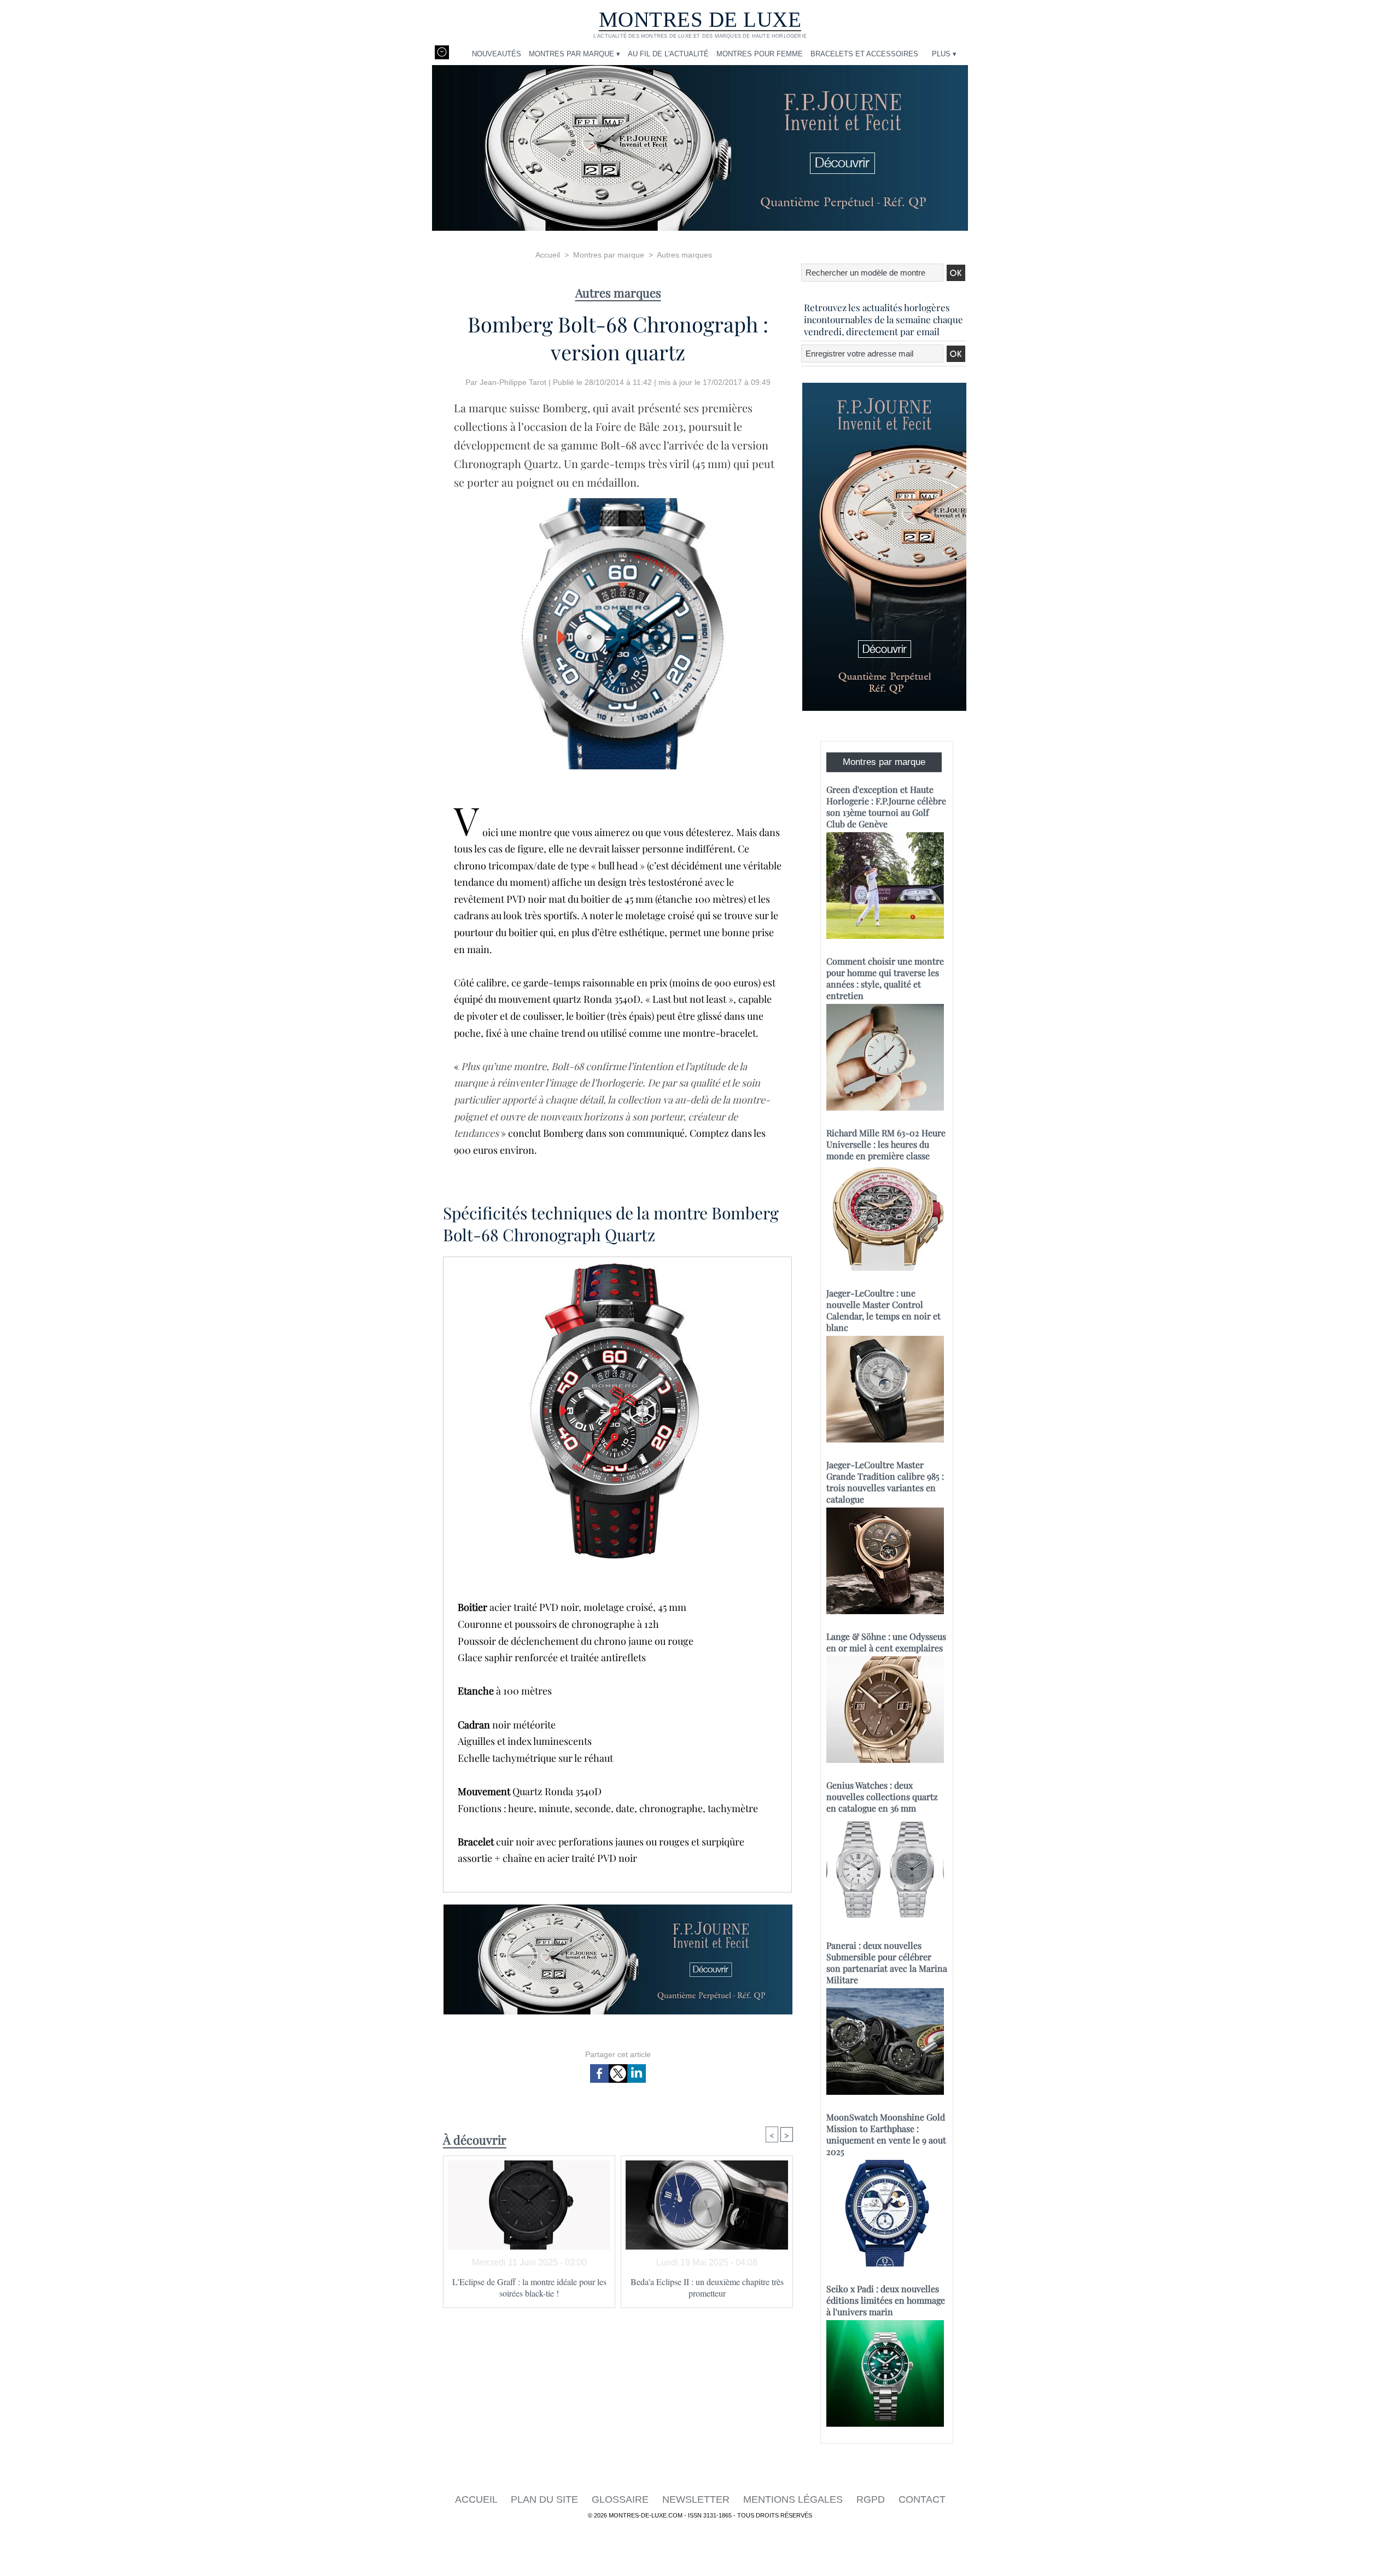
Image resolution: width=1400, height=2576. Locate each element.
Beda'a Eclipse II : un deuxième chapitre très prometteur (707, 2287)
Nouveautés (497, 54)
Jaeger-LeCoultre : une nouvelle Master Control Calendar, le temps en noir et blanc (883, 1310)
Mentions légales (794, 2499)
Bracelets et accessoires (864, 54)
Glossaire (622, 2499)
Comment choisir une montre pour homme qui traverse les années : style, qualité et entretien (885, 978)
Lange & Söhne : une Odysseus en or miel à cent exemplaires (886, 1642)
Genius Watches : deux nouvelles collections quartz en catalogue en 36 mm (882, 1797)
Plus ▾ (944, 54)
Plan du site (546, 2499)
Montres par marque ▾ (574, 54)
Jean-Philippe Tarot (513, 382)
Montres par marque (609, 255)
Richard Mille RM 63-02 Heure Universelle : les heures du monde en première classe (886, 1144)
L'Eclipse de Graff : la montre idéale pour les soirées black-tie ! (529, 2287)
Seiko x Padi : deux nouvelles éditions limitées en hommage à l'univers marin (886, 2300)
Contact (922, 2499)
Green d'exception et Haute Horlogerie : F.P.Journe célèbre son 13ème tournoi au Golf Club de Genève (886, 807)
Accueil (548, 255)
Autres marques (684, 255)
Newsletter (697, 2499)
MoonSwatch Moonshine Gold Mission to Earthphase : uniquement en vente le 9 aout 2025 (886, 2134)
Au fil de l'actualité (668, 54)
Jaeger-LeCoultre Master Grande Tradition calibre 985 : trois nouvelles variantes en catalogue (885, 1482)
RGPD (872, 2499)
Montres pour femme (760, 54)
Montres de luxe (700, 19)
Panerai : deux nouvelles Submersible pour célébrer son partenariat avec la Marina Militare (887, 1962)
